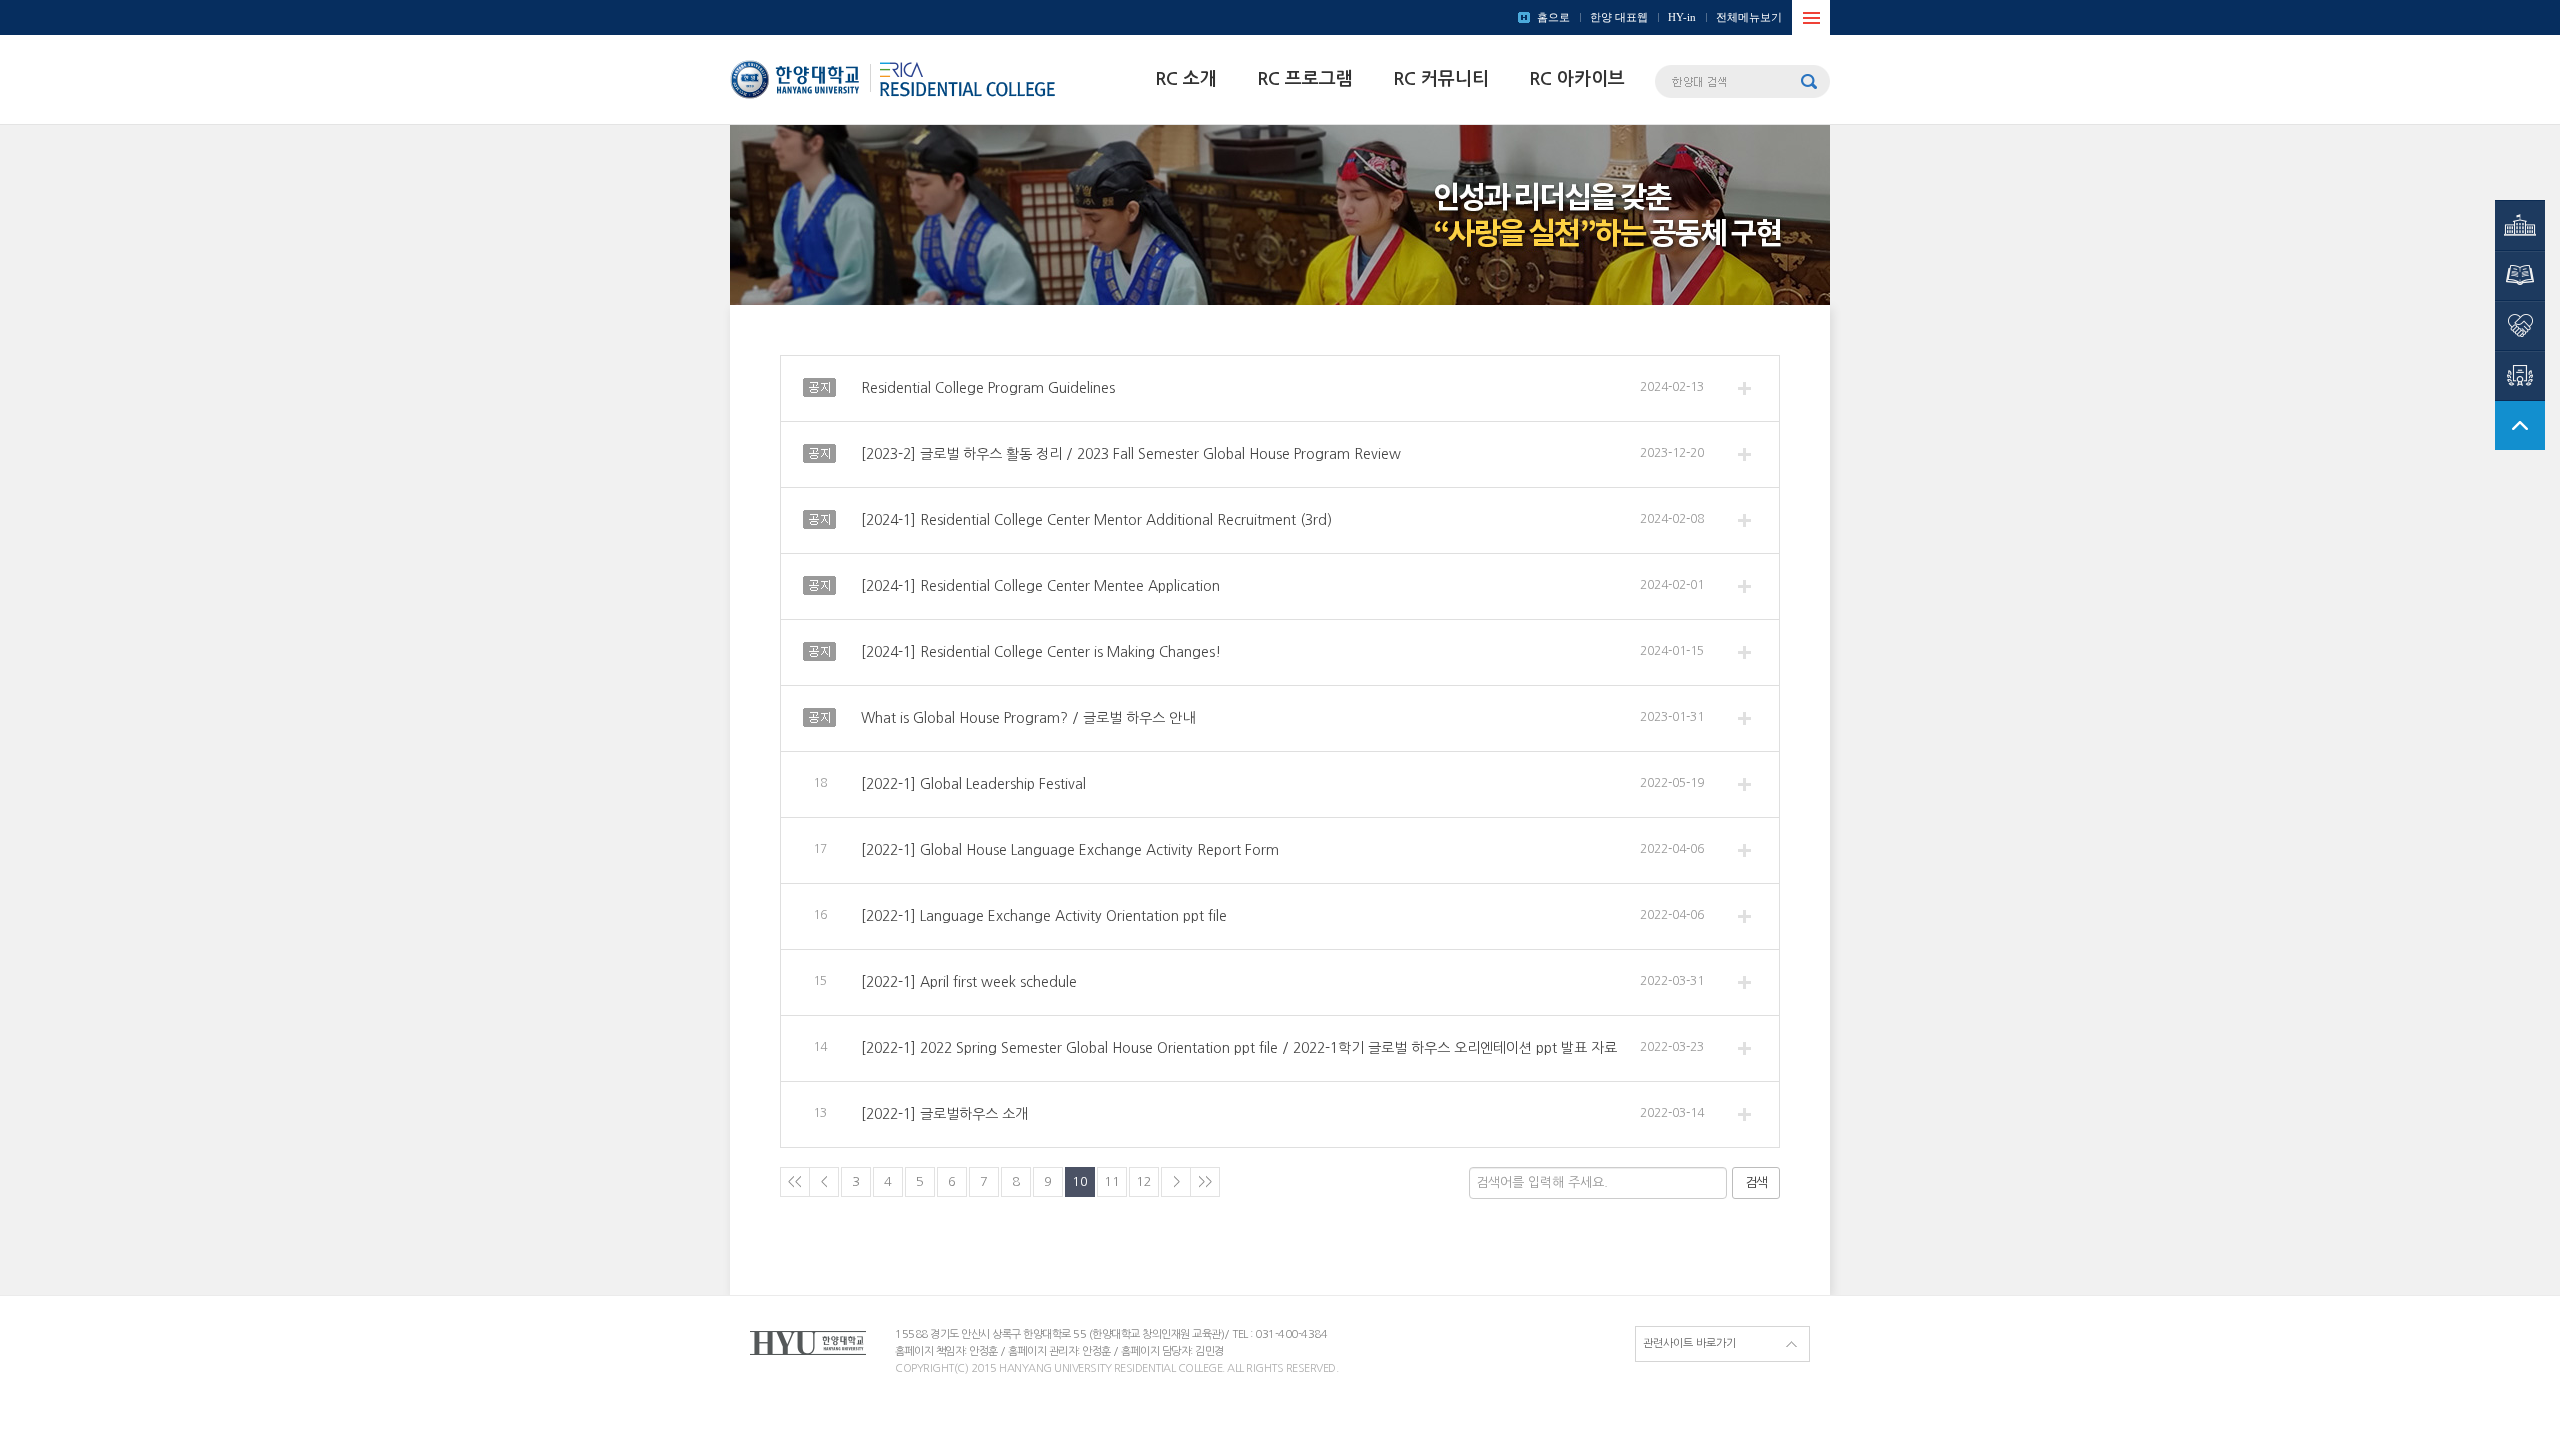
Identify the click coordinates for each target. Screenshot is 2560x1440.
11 (1112, 1181)
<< (795, 1181)
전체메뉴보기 (1749, 17)
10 (1080, 1181)
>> (1205, 1181)
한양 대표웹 (1619, 17)
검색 (1756, 1182)
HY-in (1682, 17)
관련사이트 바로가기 (1689, 1343)
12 (1144, 1181)
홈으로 (1553, 17)
